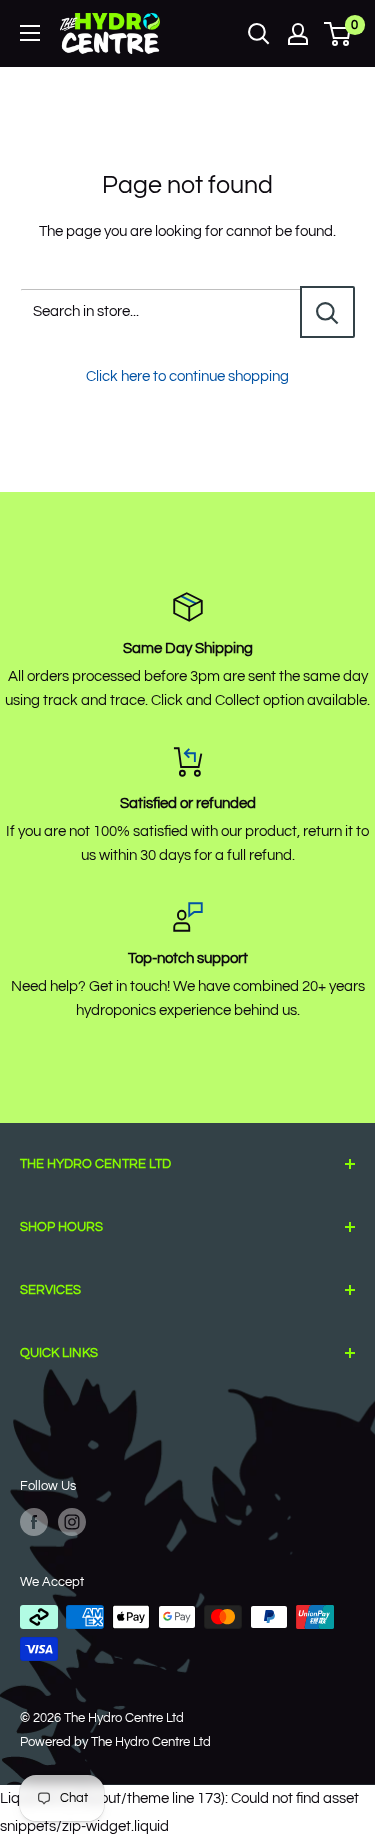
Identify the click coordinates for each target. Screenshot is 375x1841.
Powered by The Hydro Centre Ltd (115, 1742)
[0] (338, 34)
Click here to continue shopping (187, 376)
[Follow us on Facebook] (34, 1522)
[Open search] (259, 34)
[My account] (298, 34)
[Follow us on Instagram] (72, 1522)
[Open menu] (30, 33)
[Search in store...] (327, 312)
